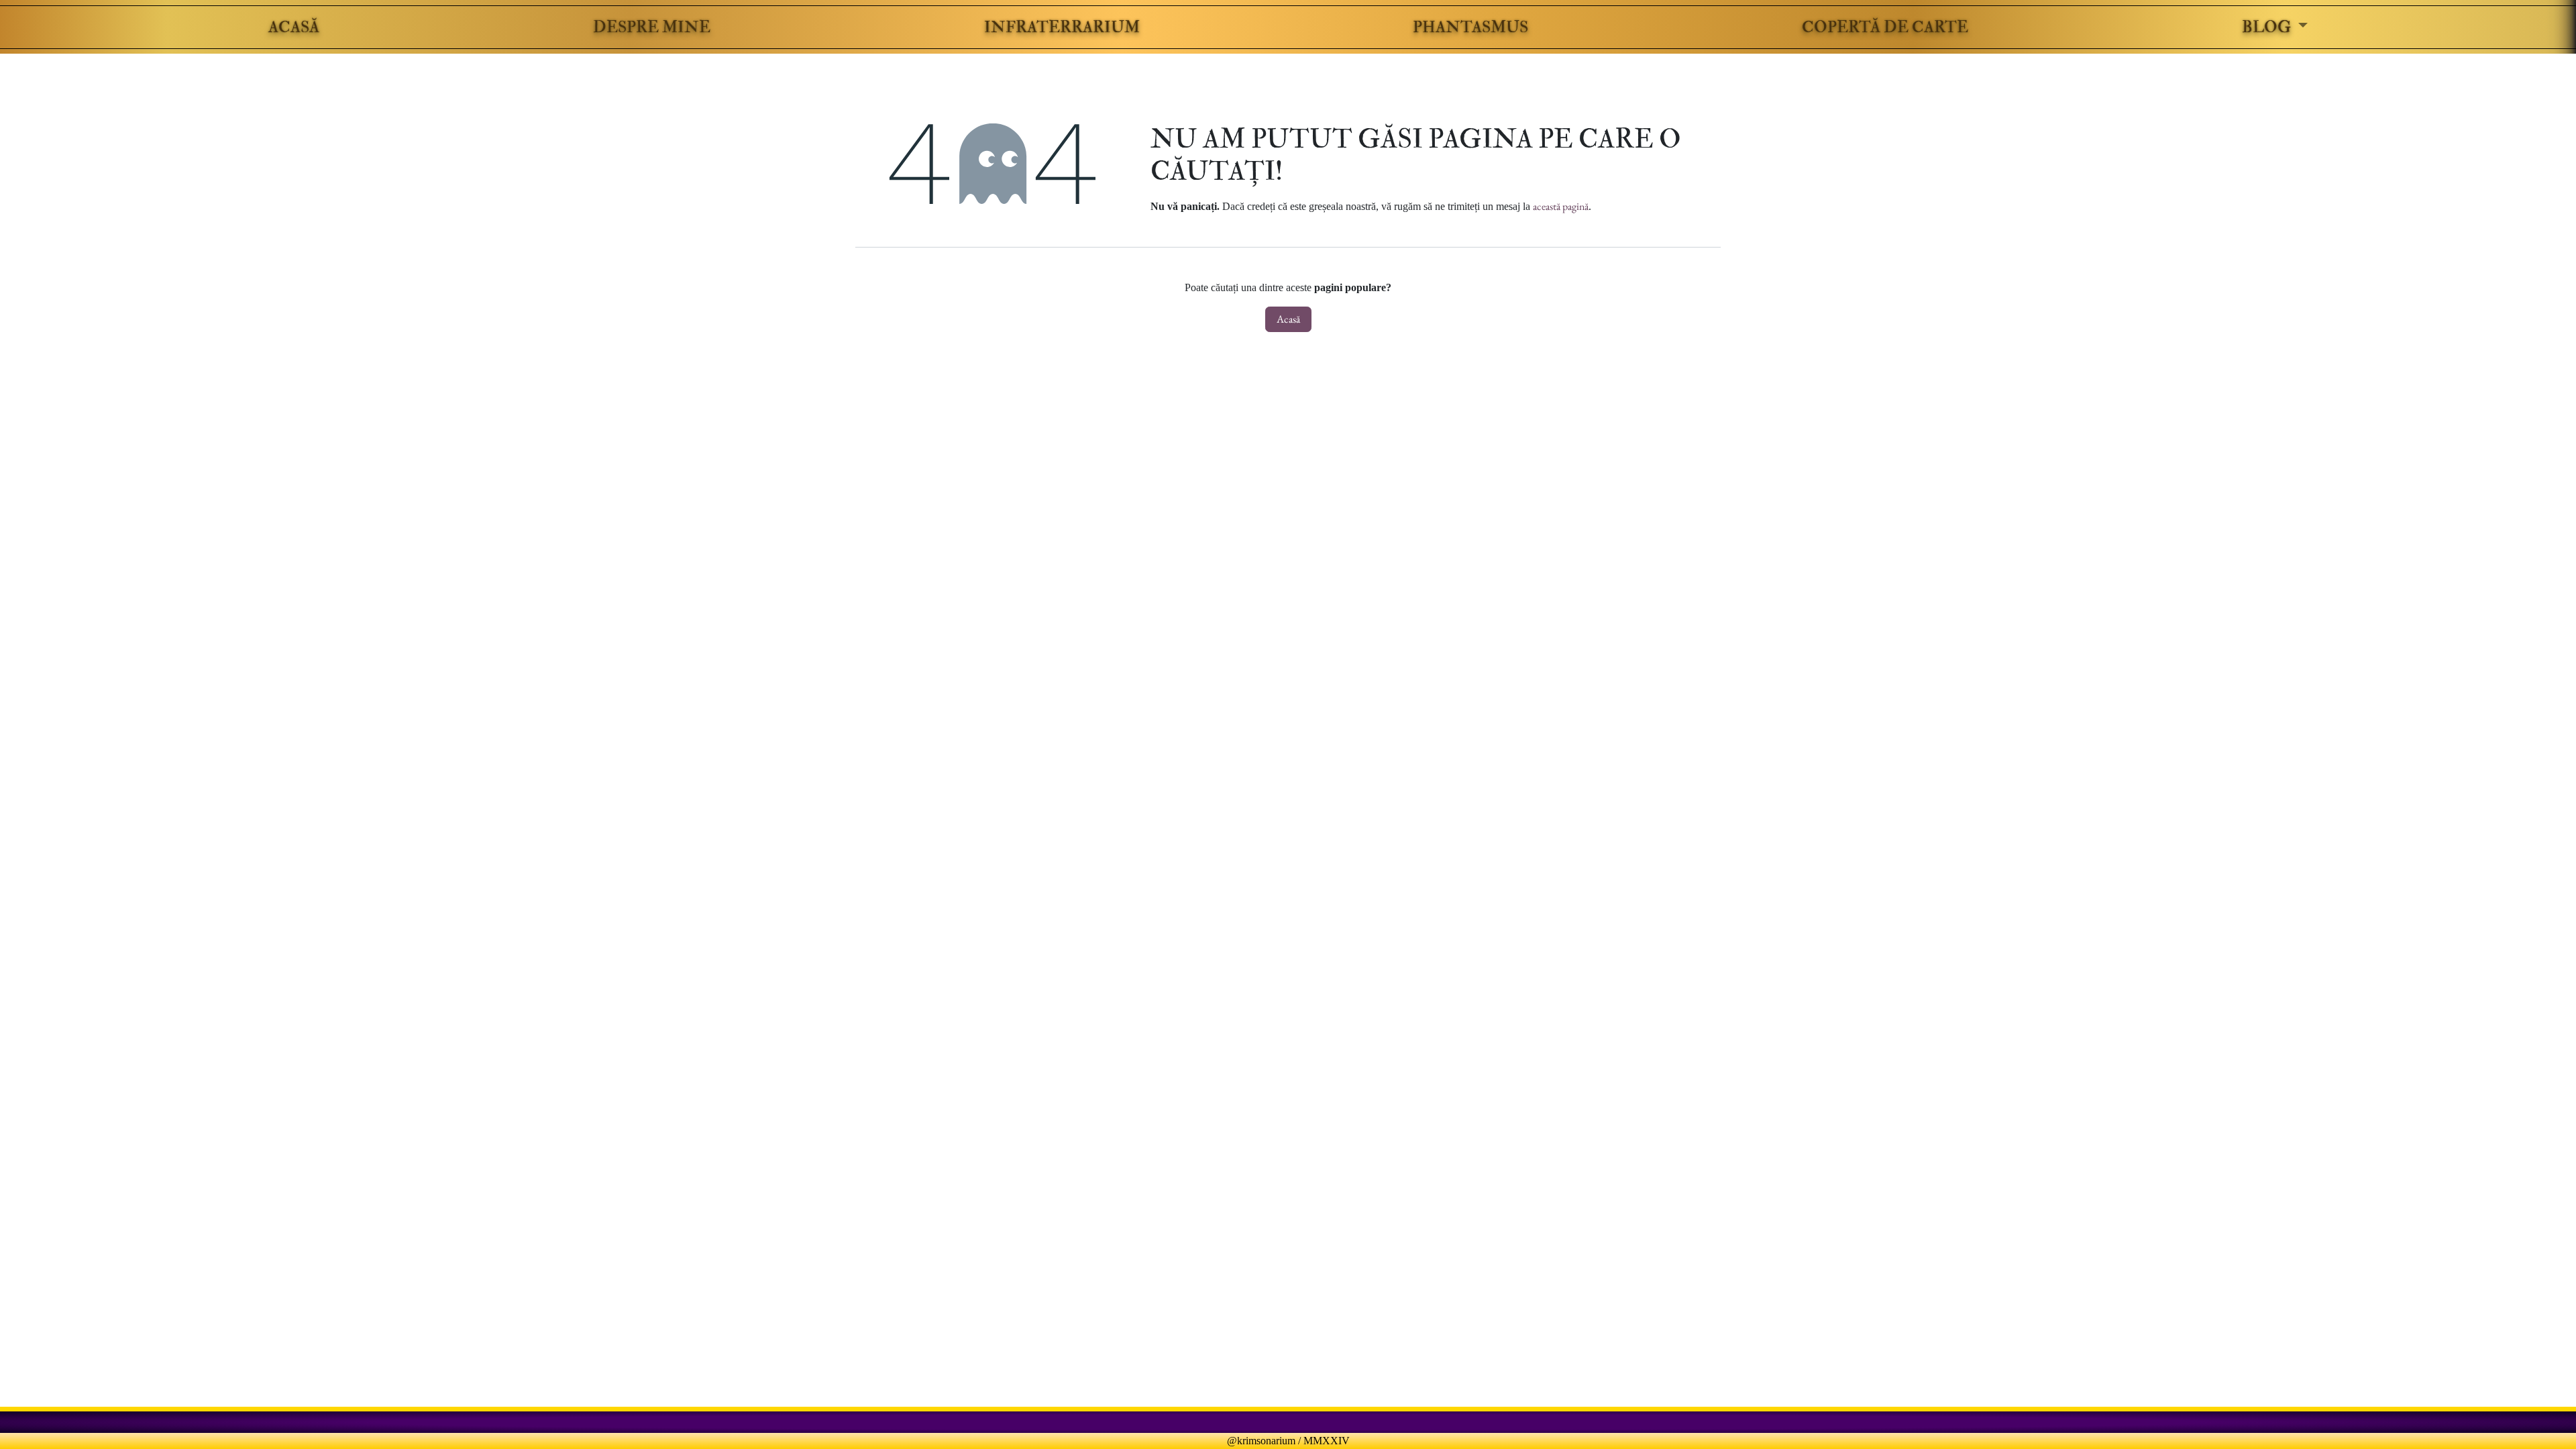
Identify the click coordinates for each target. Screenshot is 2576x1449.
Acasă (1288, 319)
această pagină (1561, 206)
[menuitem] (294, 27)
